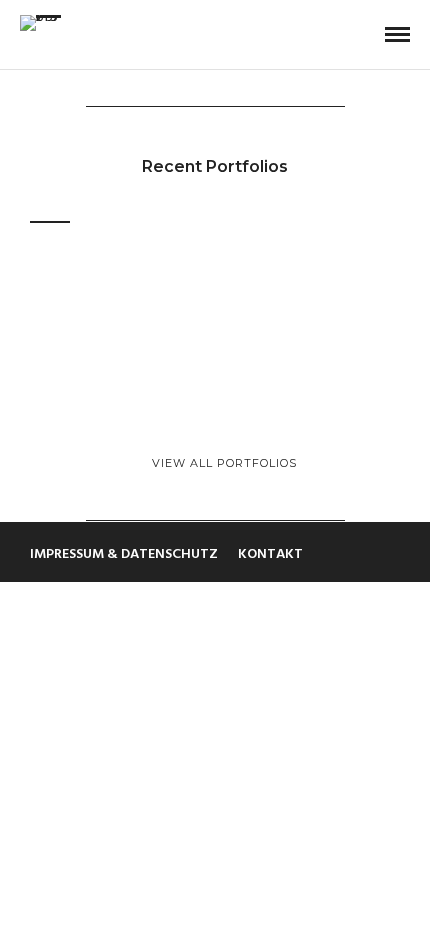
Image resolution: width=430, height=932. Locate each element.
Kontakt (270, 554)
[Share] (365, 35)
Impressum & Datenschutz (124, 554)
